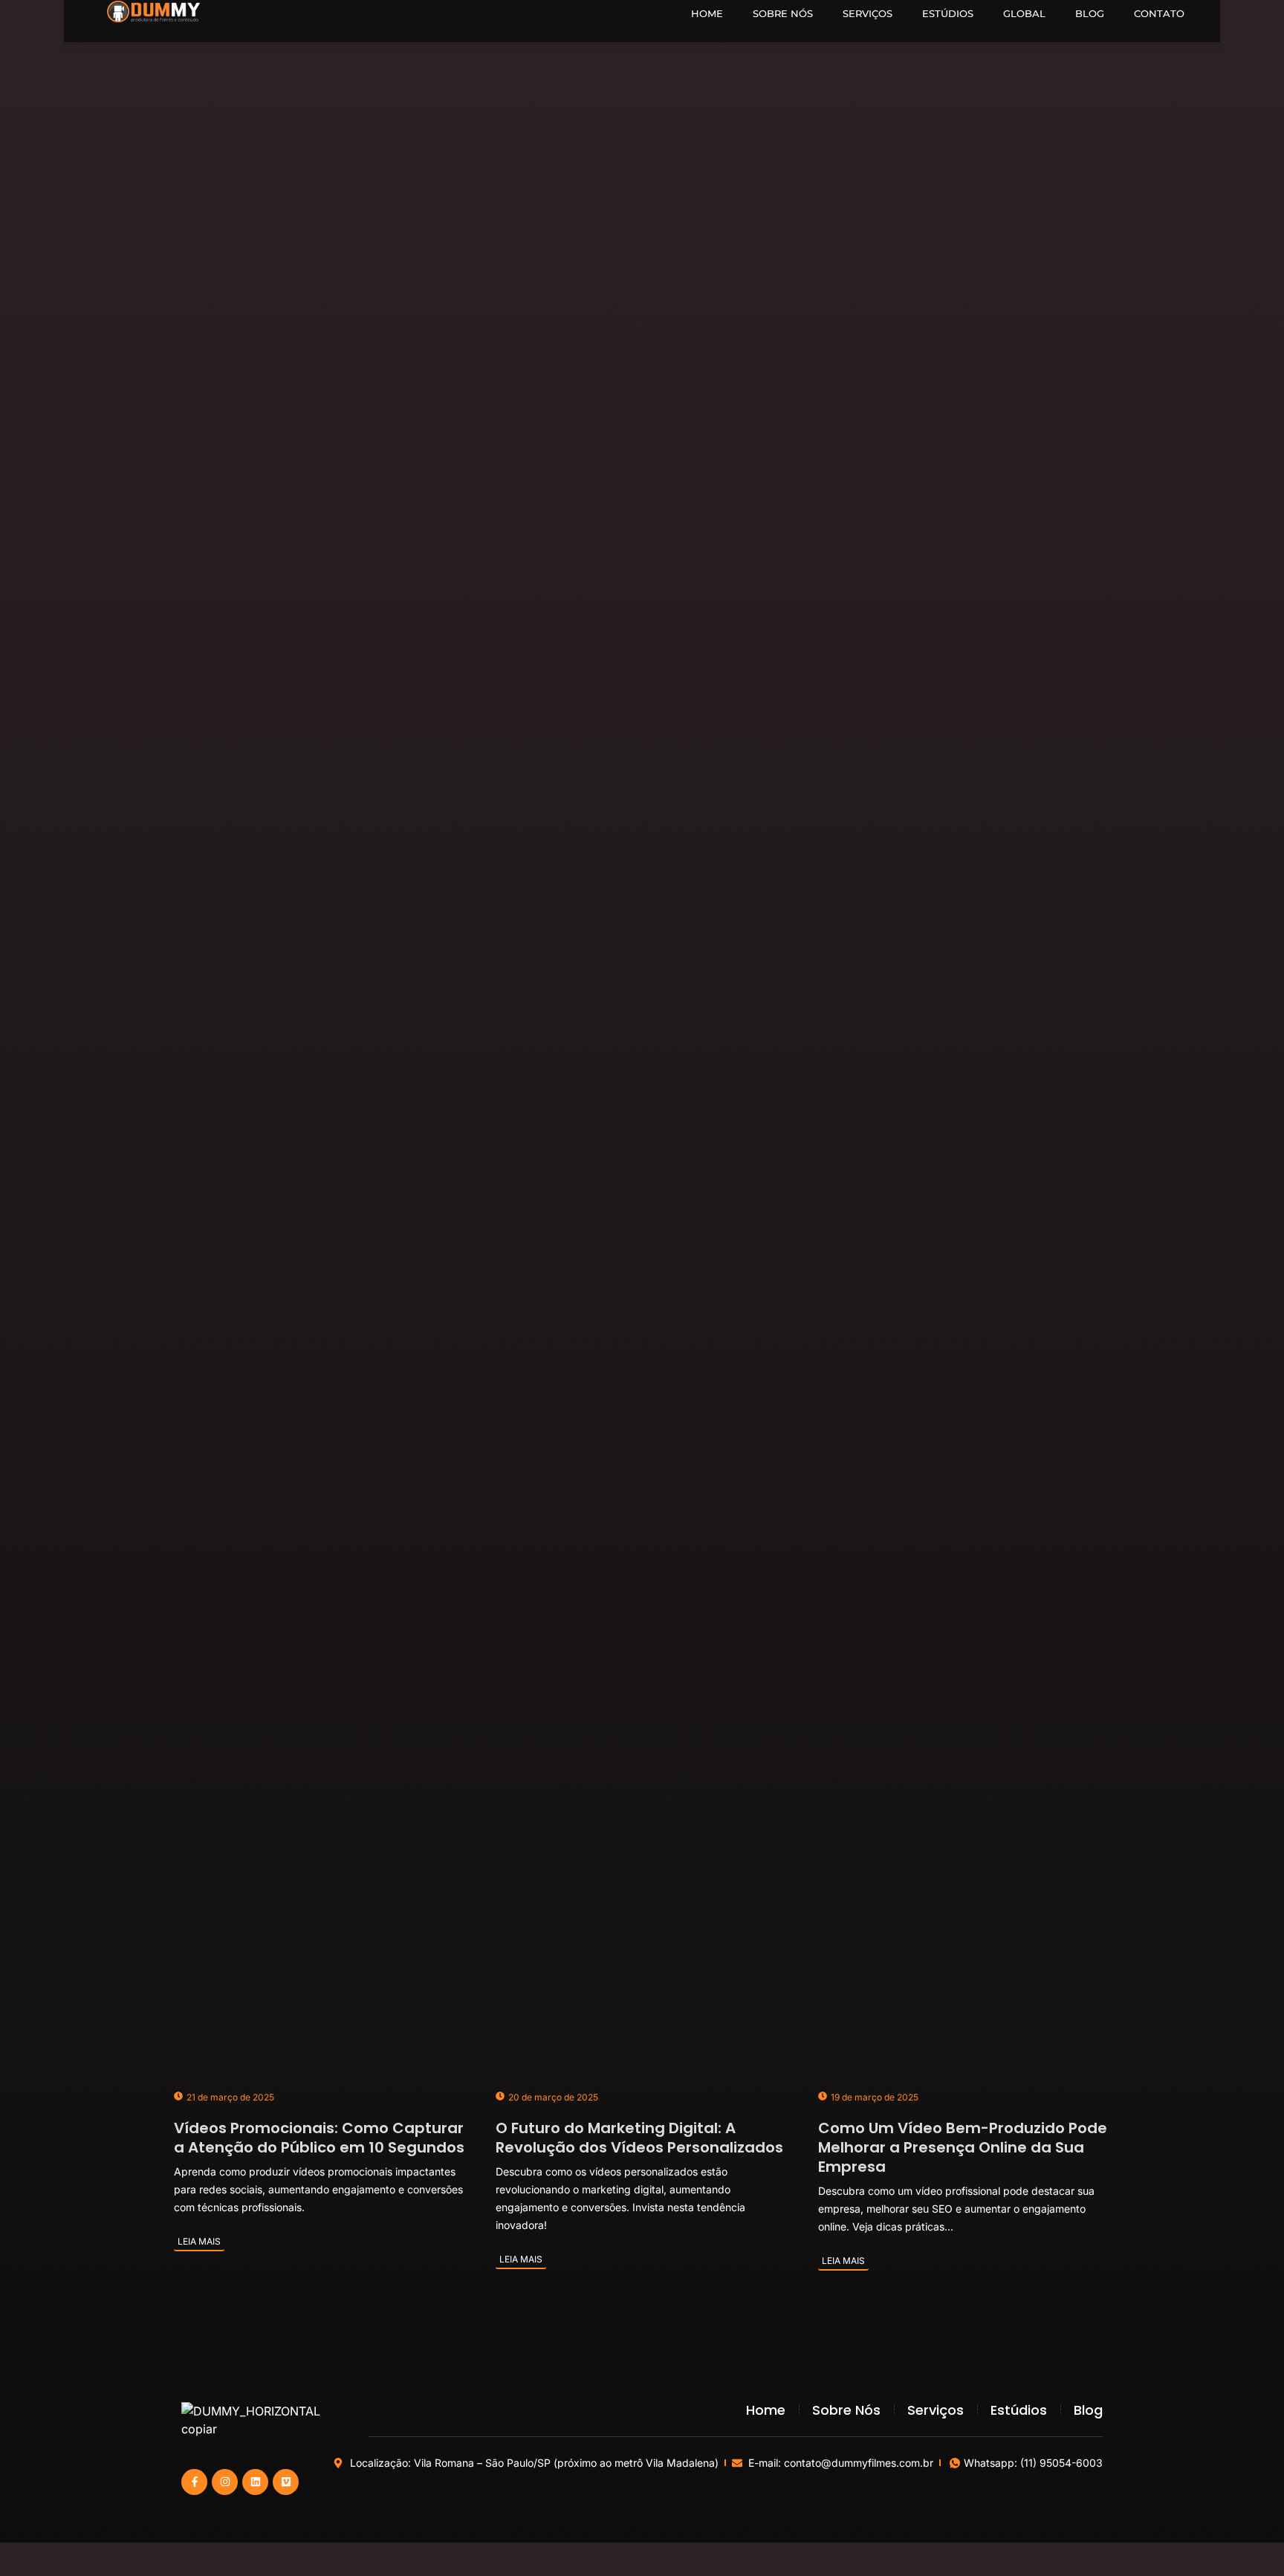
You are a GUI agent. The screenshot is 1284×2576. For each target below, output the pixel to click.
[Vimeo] (286, 2482)
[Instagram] (225, 2482)
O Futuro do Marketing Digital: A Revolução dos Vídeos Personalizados (639, 2138)
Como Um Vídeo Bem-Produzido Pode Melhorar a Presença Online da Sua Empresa (963, 2147)
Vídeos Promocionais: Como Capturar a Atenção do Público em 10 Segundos (319, 2138)
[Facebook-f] (194, 2482)
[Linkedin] (255, 2482)
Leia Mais (199, 2241)
